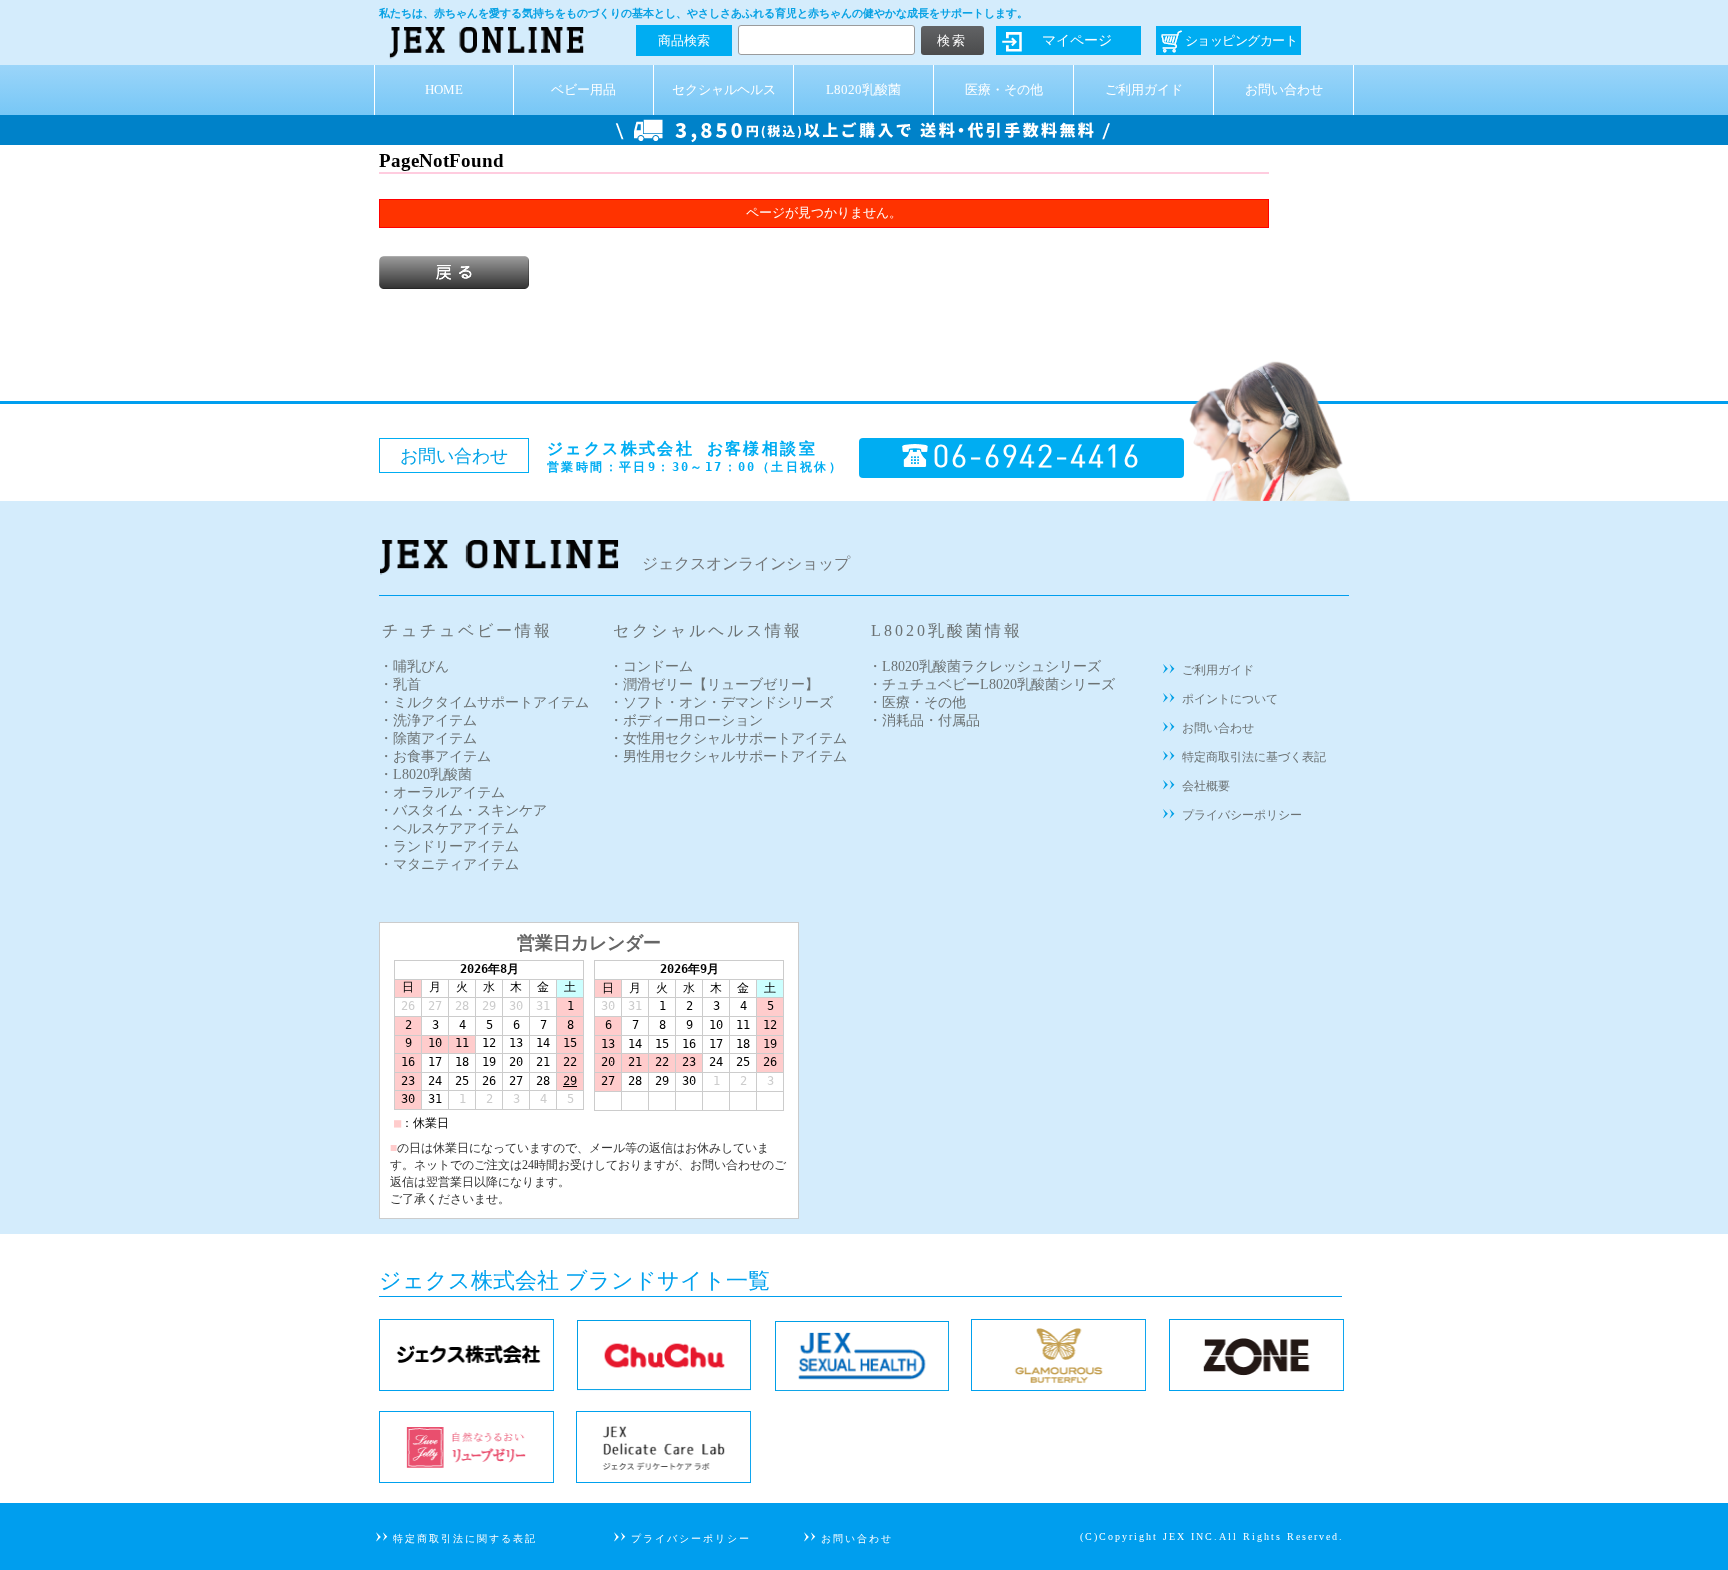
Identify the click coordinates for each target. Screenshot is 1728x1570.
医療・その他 (1004, 90)
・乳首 (400, 684)
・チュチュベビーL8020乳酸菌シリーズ (991, 684)
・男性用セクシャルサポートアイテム (728, 756)
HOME (444, 90)
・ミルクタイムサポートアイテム (484, 702)
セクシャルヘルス (724, 90)
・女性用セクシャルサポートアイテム (728, 738)
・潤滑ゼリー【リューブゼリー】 (714, 684)
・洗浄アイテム (428, 720)
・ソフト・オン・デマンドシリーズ (721, 702)
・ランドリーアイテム (449, 846)
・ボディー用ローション (686, 720)
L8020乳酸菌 (863, 90)
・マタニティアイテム (449, 864)
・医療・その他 (917, 702)
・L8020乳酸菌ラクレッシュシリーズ (984, 666)
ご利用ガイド (1144, 90)
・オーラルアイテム (442, 792)
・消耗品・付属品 (924, 720)
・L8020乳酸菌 (425, 774)
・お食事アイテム (435, 756)
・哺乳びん (414, 666)
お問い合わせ (1284, 90)
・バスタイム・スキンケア (463, 810)
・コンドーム (651, 666)
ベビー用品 (583, 90)
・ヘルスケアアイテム (449, 828)
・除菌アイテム (428, 738)
